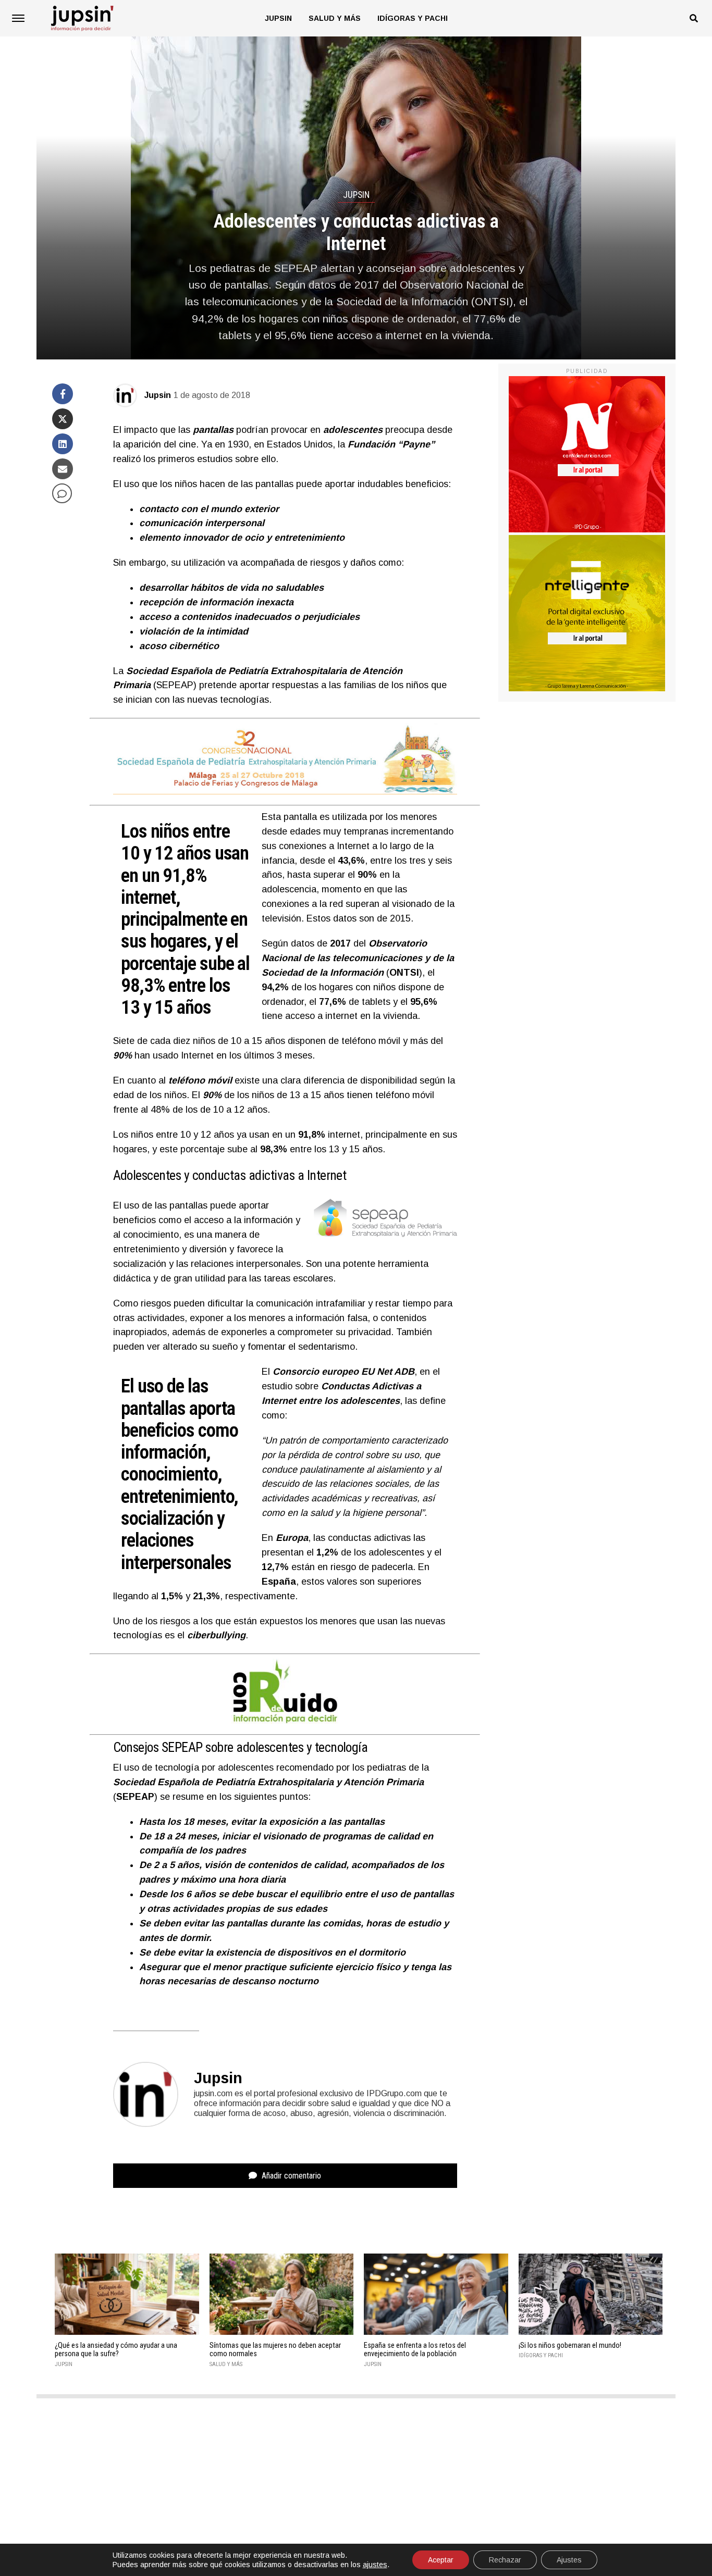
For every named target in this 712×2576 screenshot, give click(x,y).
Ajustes (569, 2560)
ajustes (375, 2565)
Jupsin (278, 18)
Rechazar (505, 2560)
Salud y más (335, 18)
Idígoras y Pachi (413, 18)
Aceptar (441, 2560)
